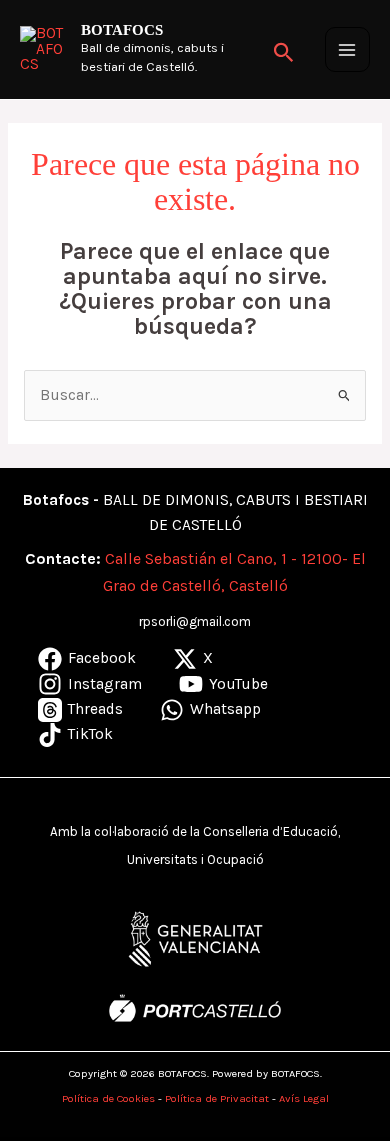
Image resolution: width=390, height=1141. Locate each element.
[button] (284, 49)
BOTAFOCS (122, 30)
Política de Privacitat (217, 1098)
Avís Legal (304, 1098)
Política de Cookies (108, 1098)
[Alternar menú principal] (347, 49)
